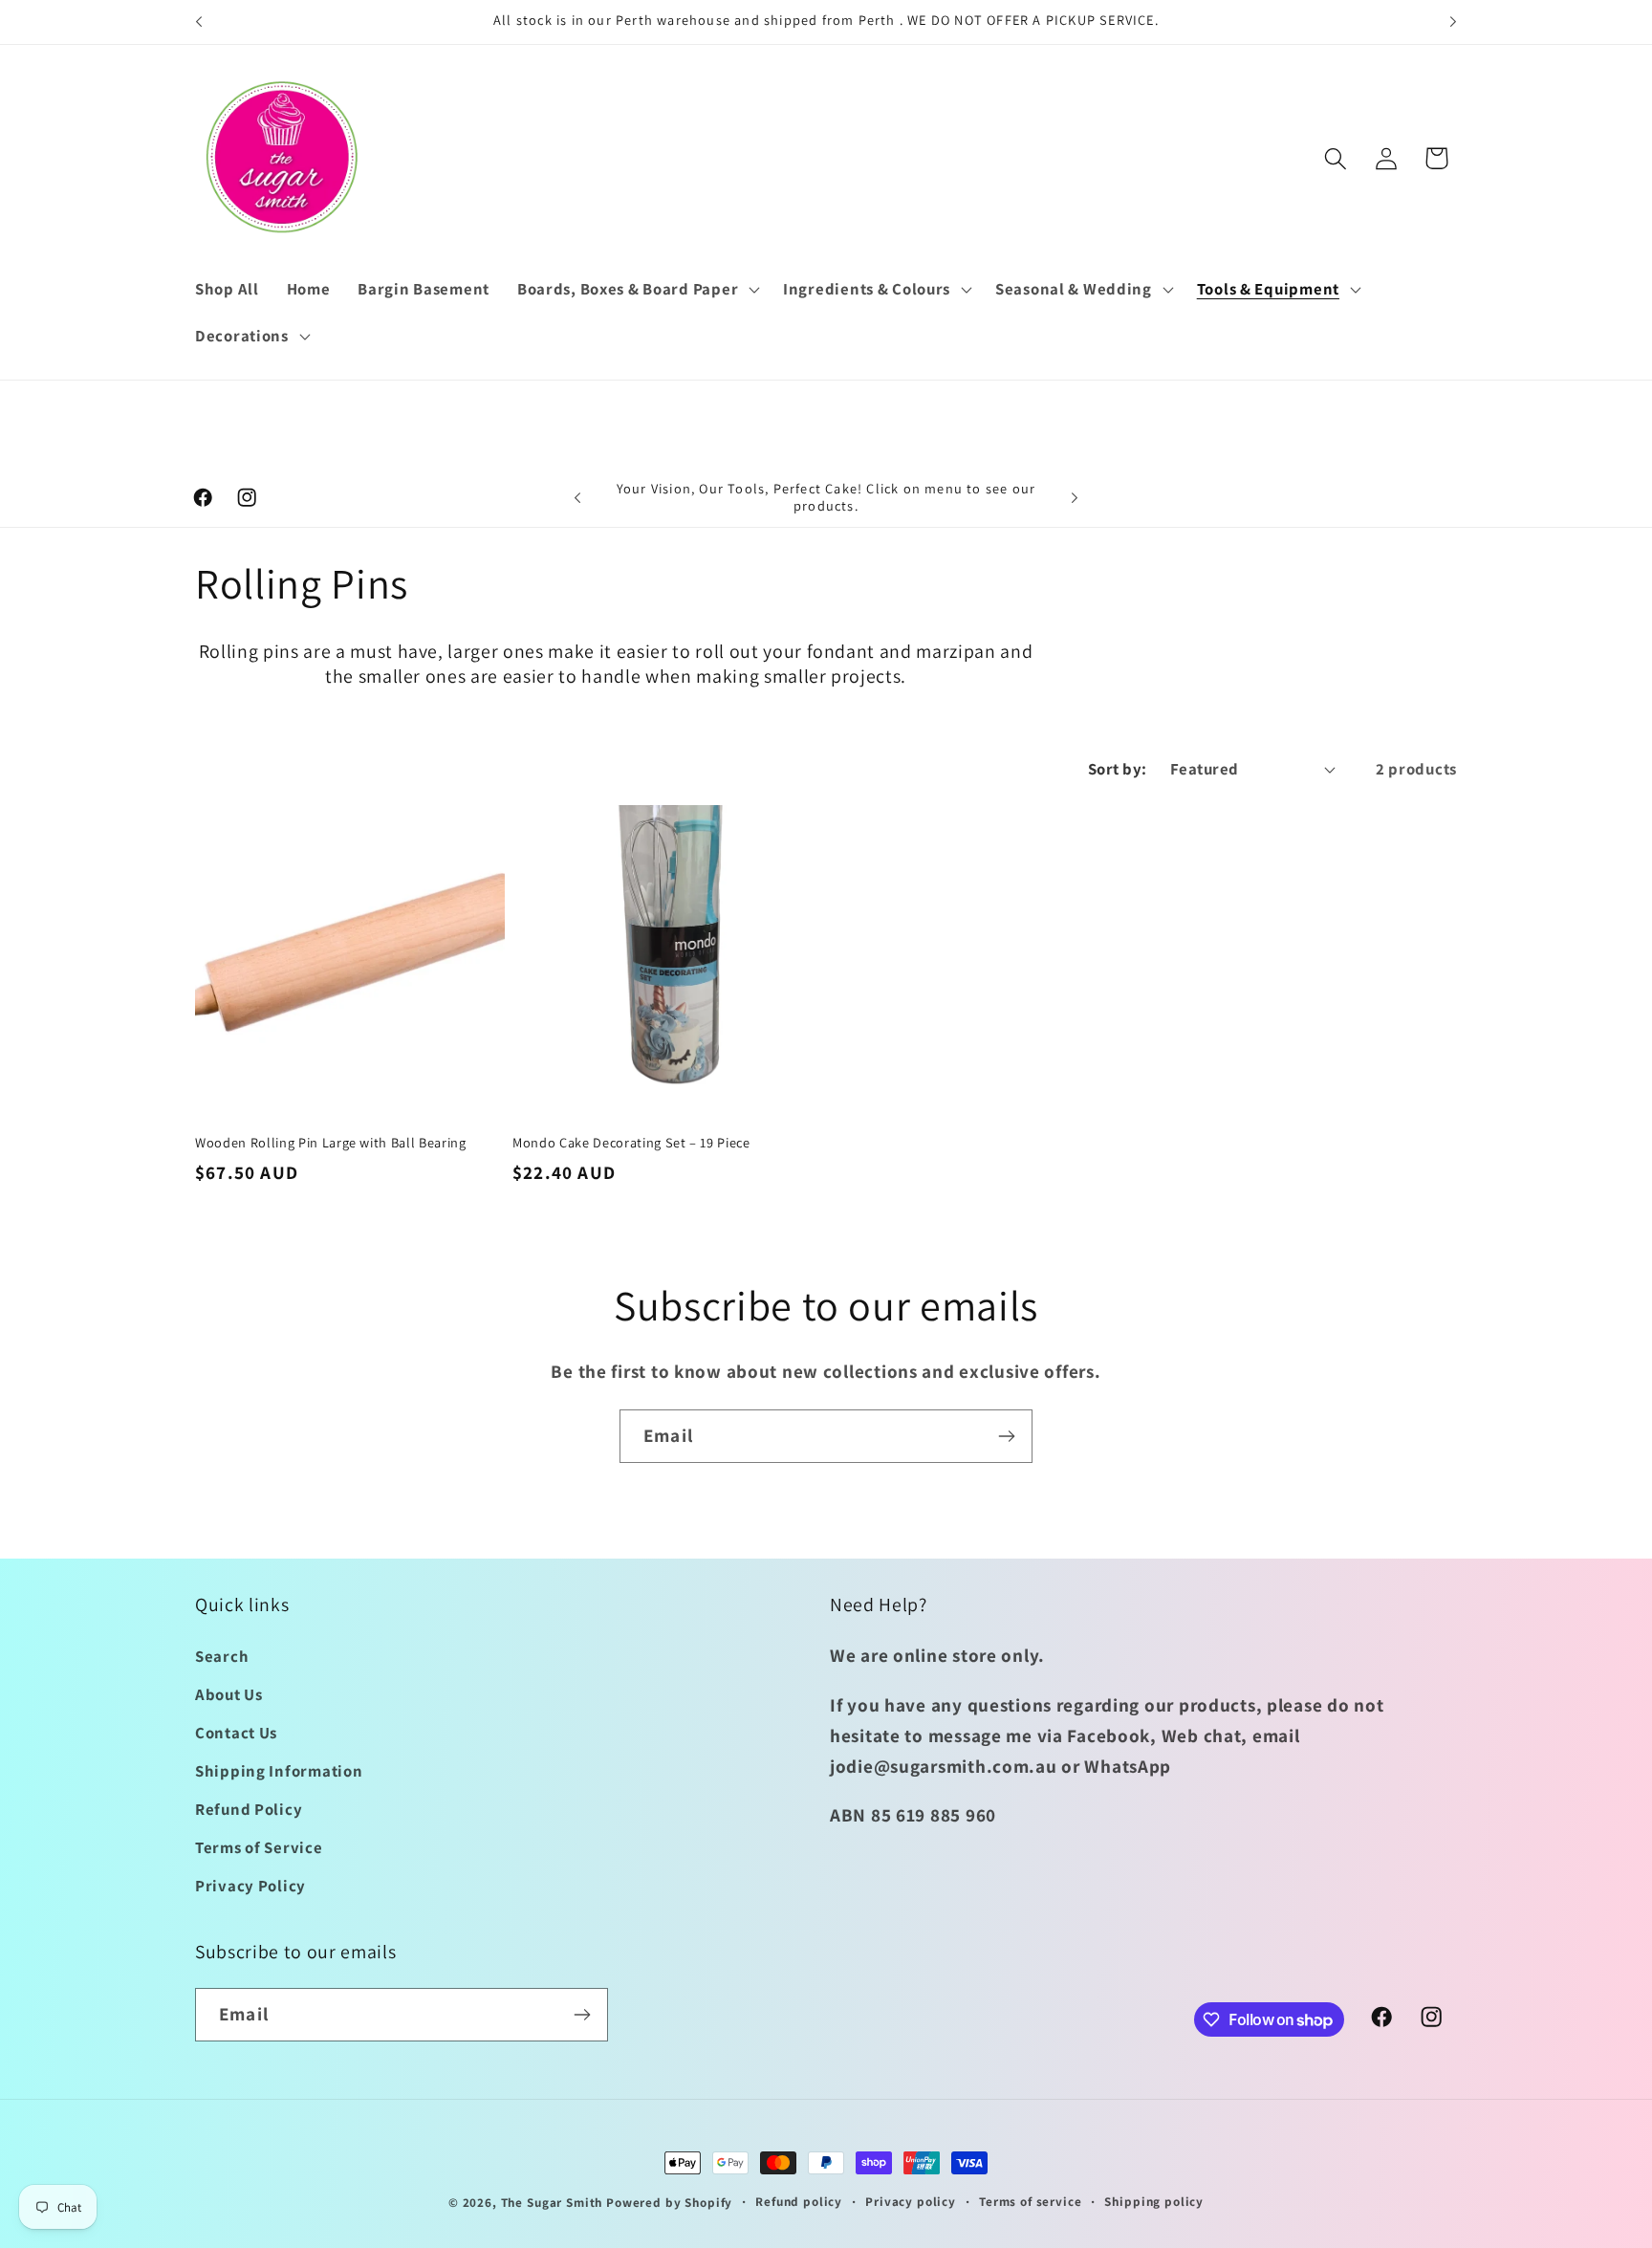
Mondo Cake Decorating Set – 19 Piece (631, 1143)
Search (222, 1656)
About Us (229, 1694)
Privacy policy (911, 2202)
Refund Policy (249, 1809)
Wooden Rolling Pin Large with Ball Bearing (331, 1143)
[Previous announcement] (199, 22)
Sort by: (1118, 769)
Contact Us (236, 1733)
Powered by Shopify (669, 2203)
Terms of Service (259, 1847)
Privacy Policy (250, 1886)
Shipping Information (279, 1771)
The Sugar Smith (552, 2203)
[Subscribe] (1006, 1436)
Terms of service (1030, 2202)
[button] (636, 289)
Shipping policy (1154, 2202)
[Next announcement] (1453, 22)
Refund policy (799, 2202)
